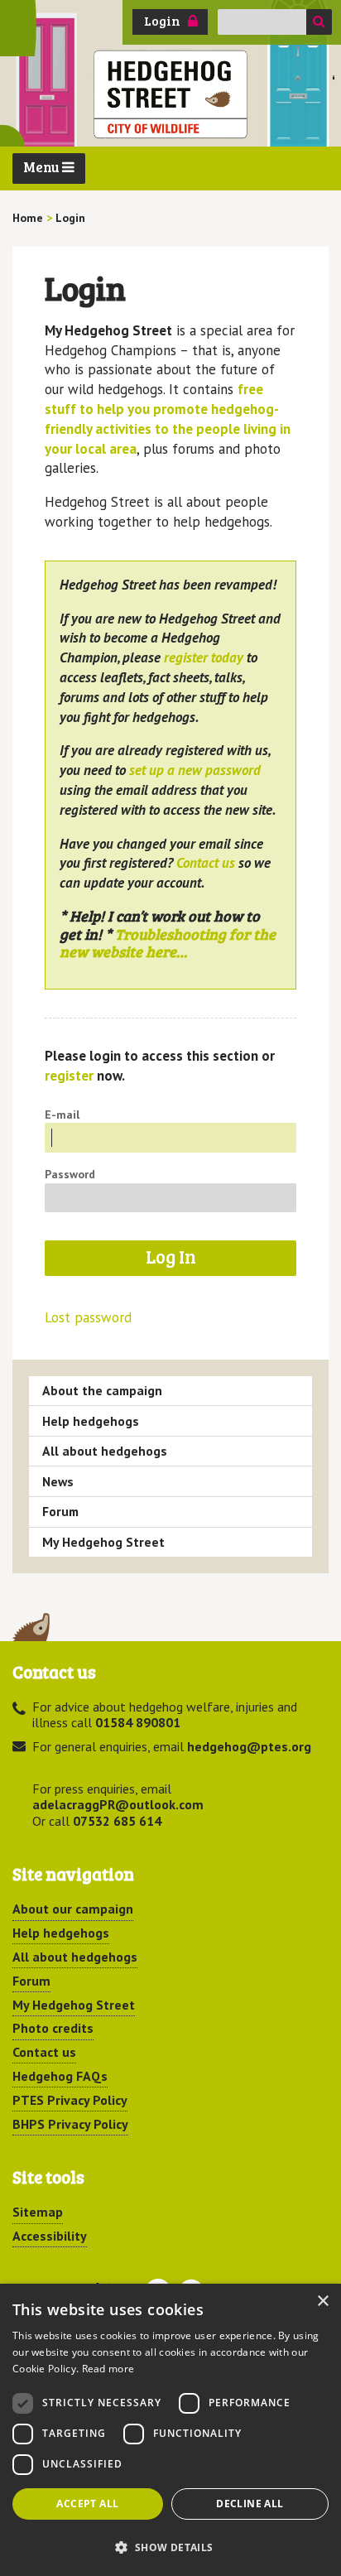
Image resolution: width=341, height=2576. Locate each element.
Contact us (206, 863)
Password (70, 1174)
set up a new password (195, 770)
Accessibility (50, 2236)
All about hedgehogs (105, 1451)
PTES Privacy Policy (70, 2100)
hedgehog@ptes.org (249, 1746)
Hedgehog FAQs (60, 2076)
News (58, 1481)
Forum (60, 1511)
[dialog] (170, 2430)
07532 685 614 (117, 1821)
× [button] (322, 2302)
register (69, 1076)
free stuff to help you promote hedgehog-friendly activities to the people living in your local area (168, 419)
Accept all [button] (87, 2504)
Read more (108, 2369)
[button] (170, 2547)
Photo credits (53, 2028)
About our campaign (73, 1909)
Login (162, 21)
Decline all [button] (250, 2504)
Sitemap (38, 2212)
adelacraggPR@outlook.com (118, 1804)
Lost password (88, 1318)
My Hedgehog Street (103, 1542)
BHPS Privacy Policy (70, 2124)
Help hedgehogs (91, 1421)
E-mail (62, 1115)
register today (204, 657)
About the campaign (102, 1390)
